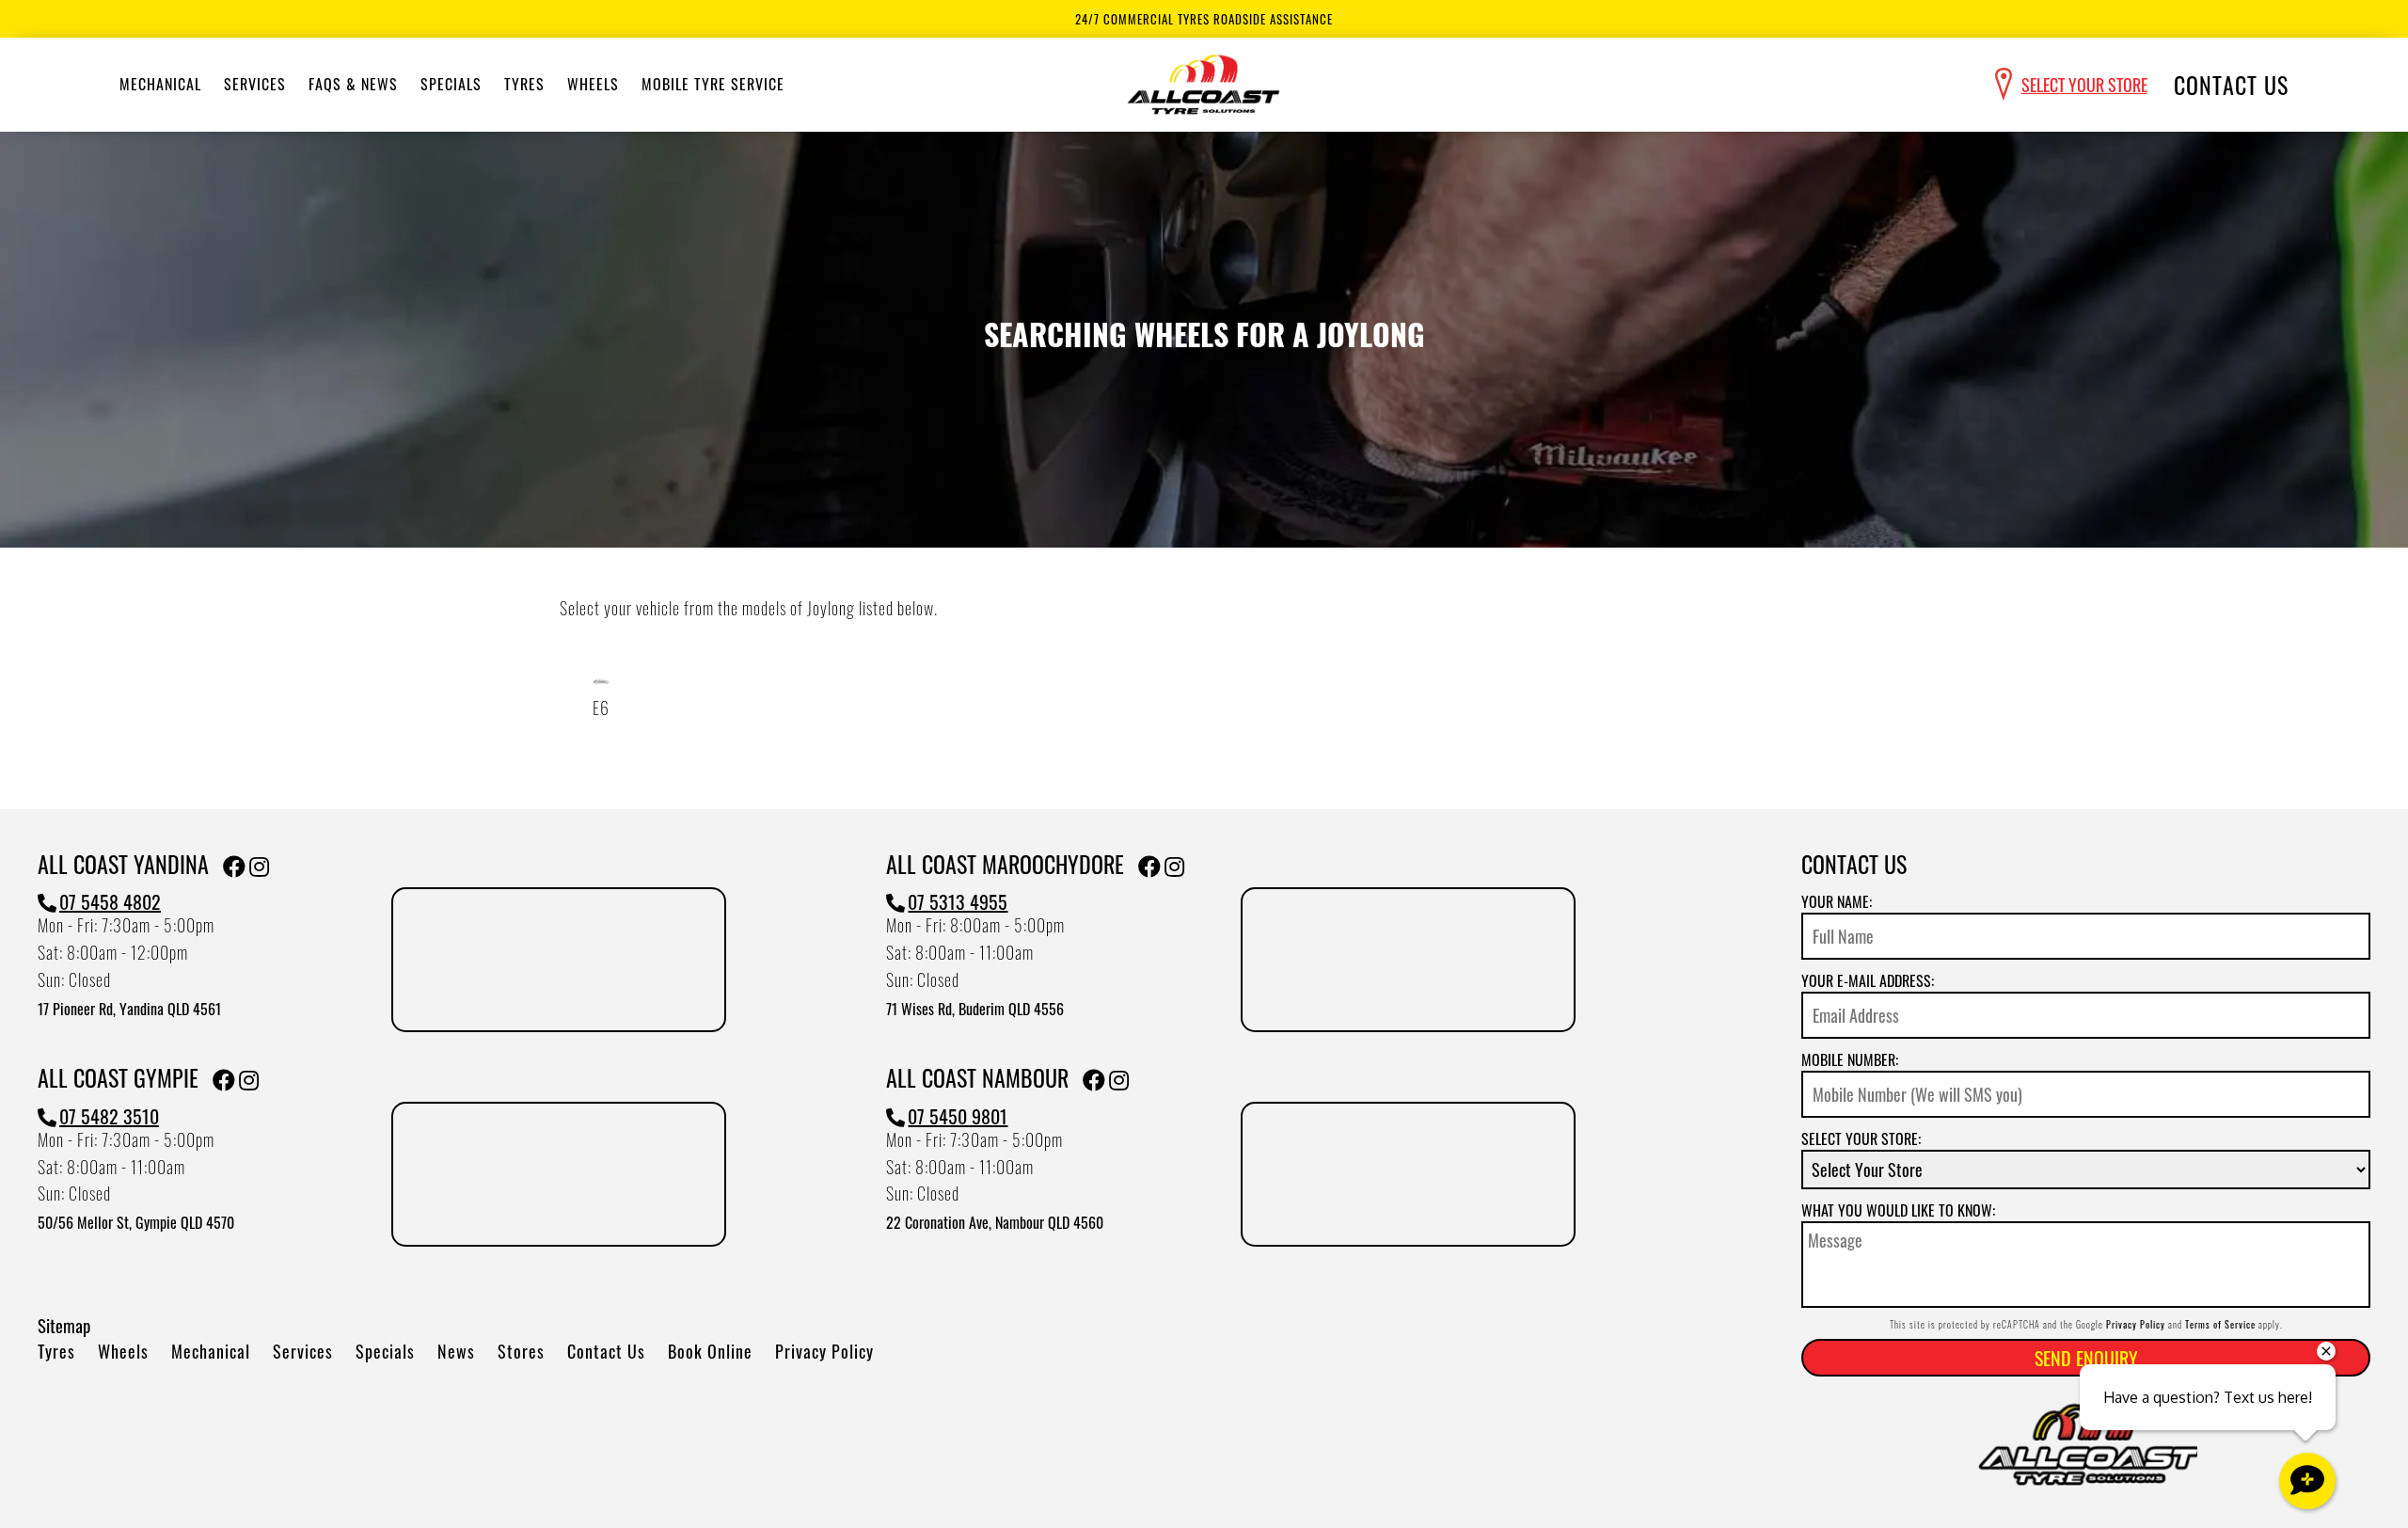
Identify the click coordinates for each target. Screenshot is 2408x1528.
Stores (521, 1351)
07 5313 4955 (958, 901)
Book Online (710, 1351)
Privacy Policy (824, 1351)
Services (255, 84)
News (456, 1351)
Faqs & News (353, 84)
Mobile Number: (1850, 1059)
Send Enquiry (2086, 1358)
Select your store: (1861, 1138)
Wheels (593, 84)
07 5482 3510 (109, 1116)
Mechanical (160, 84)
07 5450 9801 (958, 1116)
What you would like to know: (1898, 1210)
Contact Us (2231, 85)
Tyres (524, 84)
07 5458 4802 (110, 901)
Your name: (1837, 901)
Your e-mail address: (1868, 980)
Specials (451, 84)
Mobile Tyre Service (713, 84)
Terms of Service (2220, 1324)
